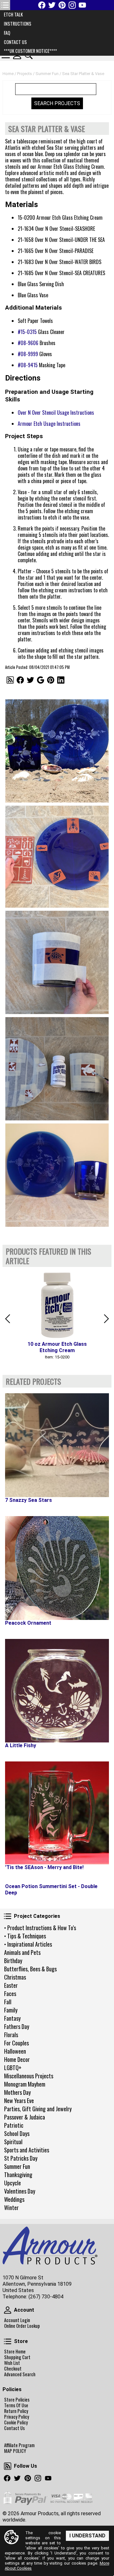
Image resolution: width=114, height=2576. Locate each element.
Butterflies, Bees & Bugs (30, 1969)
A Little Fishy (21, 1745)
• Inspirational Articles (28, 1944)
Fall (8, 2002)
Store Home (15, 2352)
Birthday (13, 1961)
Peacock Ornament (28, 1623)
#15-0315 (27, 332)
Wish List (12, 2363)
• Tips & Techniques (25, 1936)
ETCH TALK (13, 14)
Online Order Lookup (22, 2326)
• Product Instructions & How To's (40, 1928)
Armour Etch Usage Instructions (49, 424)
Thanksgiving (18, 2175)
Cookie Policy (16, 2422)
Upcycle (13, 2183)
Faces (10, 1993)
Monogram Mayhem (25, 2084)
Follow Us (8, 2466)
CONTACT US (15, 42)
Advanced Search (20, 2374)
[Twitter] (52, 5)
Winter (11, 2208)
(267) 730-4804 (46, 2297)
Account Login (17, 2320)
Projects (25, 74)
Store (8, 2341)
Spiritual (13, 2142)
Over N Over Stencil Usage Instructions (56, 413)
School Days (17, 2133)
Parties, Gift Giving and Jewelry (38, 2109)
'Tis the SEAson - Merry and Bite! (44, 1867)
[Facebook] (42, 5)
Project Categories (8, 1916)
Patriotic (14, 2125)
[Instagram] (72, 5)
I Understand (87, 2536)
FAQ (7, 33)
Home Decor (17, 2059)
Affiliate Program (19, 2445)
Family (11, 2010)
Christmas (15, 1977)
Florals (11, 2035)
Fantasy (12, 2018)
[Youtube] (82, 5)
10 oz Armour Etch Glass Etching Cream (57, 1347)
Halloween (15, 2051)
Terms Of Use (16, 2405)
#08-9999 (28, 354)
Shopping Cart (17, 2357)
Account (8, 2310)
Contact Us (14, 2428)
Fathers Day (17, 2026)
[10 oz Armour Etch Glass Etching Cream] (57, 1304)
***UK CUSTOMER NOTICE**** (30, 51)
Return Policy (16, 2411)
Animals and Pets (22, 1952)
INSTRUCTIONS (18, 24)
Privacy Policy (17, 2417)
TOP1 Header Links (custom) (5, 5)
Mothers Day (17, 2092)
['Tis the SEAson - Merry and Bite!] (57, 1813)
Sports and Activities (27, 2150)
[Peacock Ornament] (57, 1568)
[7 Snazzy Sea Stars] (57, 1445)
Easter (11, 1985)
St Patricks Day (21, 2158)
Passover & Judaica (25, 2117)
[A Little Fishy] (57, 1691)
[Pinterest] (62, 5)
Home (8, 74)
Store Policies (17, 2400)
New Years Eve (19, 2100)
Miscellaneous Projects (29, 2076)
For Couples (16, 2043)
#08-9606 (28, 343)
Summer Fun (17, 2166)
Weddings (14, 2199)
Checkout (13, 2369)
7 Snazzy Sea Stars (28, 1500)
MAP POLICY (15, 2451)
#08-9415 (28, 365)
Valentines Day (20, 2191)
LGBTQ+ (13, 2068)
